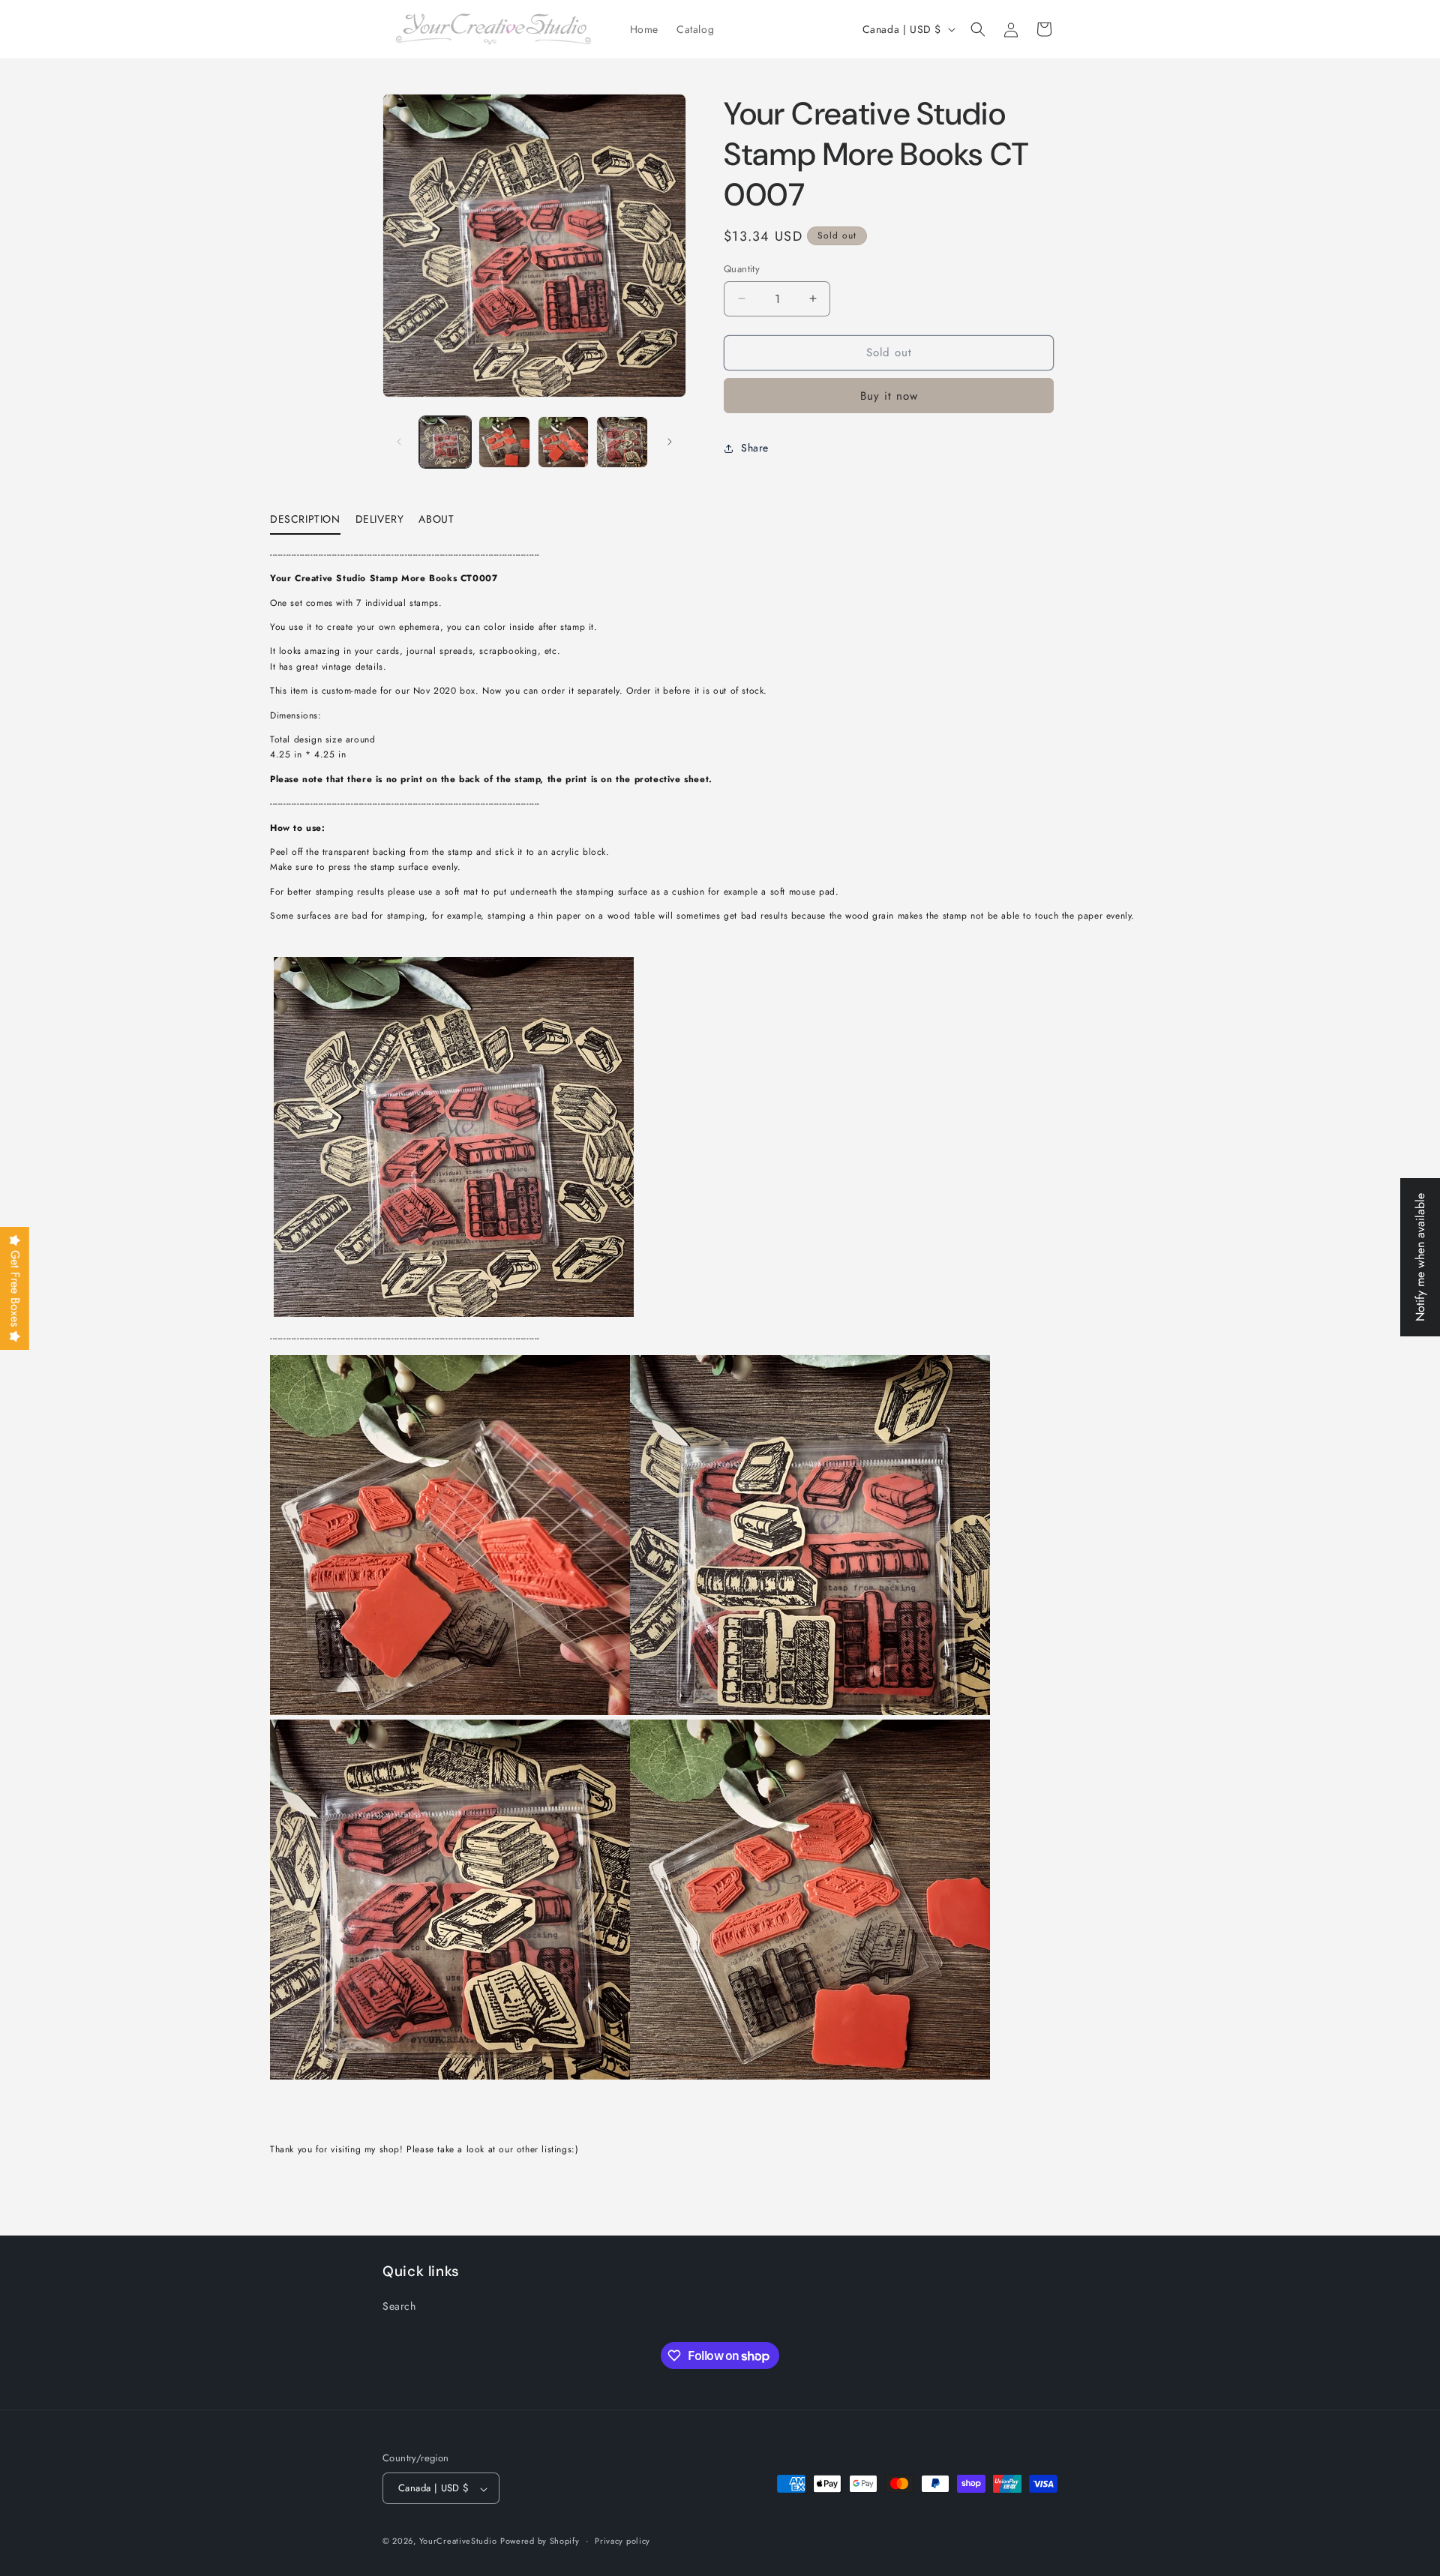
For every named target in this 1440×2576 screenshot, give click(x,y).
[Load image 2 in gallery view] (504, 442)
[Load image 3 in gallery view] (564, 442)
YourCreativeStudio (458, 2542)
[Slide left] (399, 442)
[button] (978, 29)
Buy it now (889, 396)
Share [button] (755, 448)
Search (399, 2306)
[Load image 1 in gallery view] (445, 442)
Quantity (742, 269)
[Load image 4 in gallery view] (622, 442)
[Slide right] (670, 442)
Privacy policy (622, 2542)
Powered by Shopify (540, 2542)
